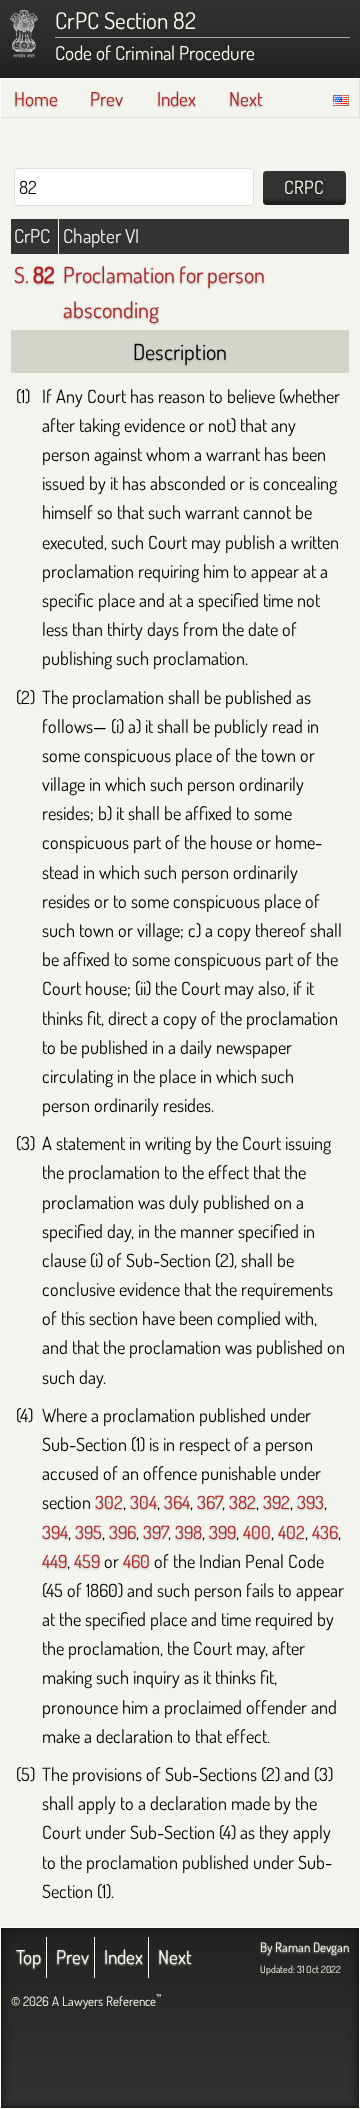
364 (177, 1501)
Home (36, 98)
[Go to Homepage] (24, 34)
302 (109, 1501)
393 (310, 1501)
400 (257, 1531)
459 (87, 1560)
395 (88, 1531)
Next (246, 98)
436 (325, 1531)
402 (291, 1531)
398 (188, 1531)
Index (176, 98)
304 (143, 1501)
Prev (106, 98)
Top (28, 1956)
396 (122, 1531)
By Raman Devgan (304, 1947)
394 (55, 1531)
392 (276, 1501)
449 (54, 1560)
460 (136, 1560)
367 (209, 1501)
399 (222, 1531)
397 (155, 1531)
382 (242, 1501)
